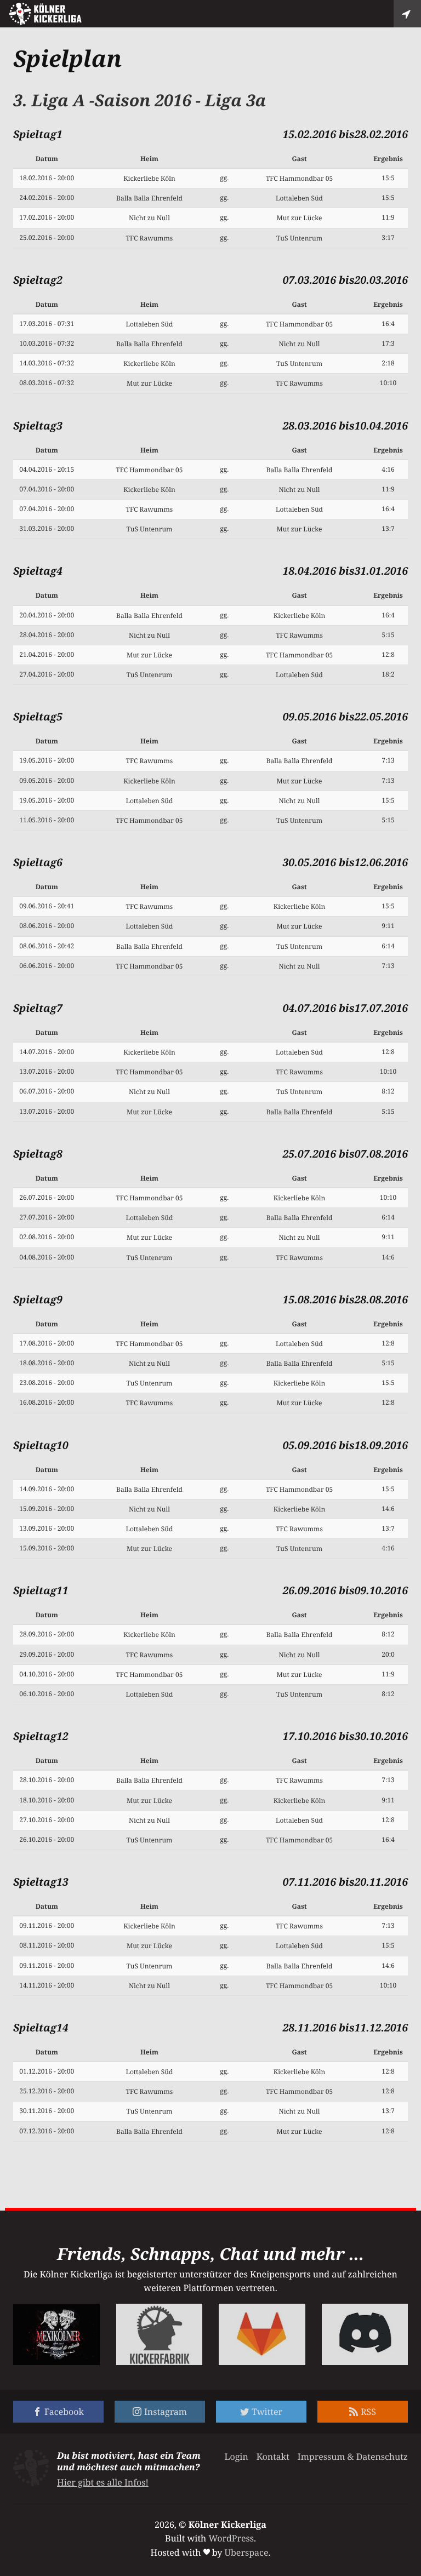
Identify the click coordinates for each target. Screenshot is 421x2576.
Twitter (267, 2412)
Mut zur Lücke (300, 218)
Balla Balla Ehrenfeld (149, 198)
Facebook (64, 2412)
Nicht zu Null (149, 218)
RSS (368, 2412)
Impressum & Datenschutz (353, 2457)
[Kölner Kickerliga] (45, 14)
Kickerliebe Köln (149, 178)
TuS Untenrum (299, 238)
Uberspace (247, 2552)
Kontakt (273, 2457)
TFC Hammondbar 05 (299, 178)
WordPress (231, 2538)
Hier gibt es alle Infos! (103, 2482)
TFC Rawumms (150, 238)
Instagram (166, 2412)
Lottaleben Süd (299, 198)
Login (236, 2457)
